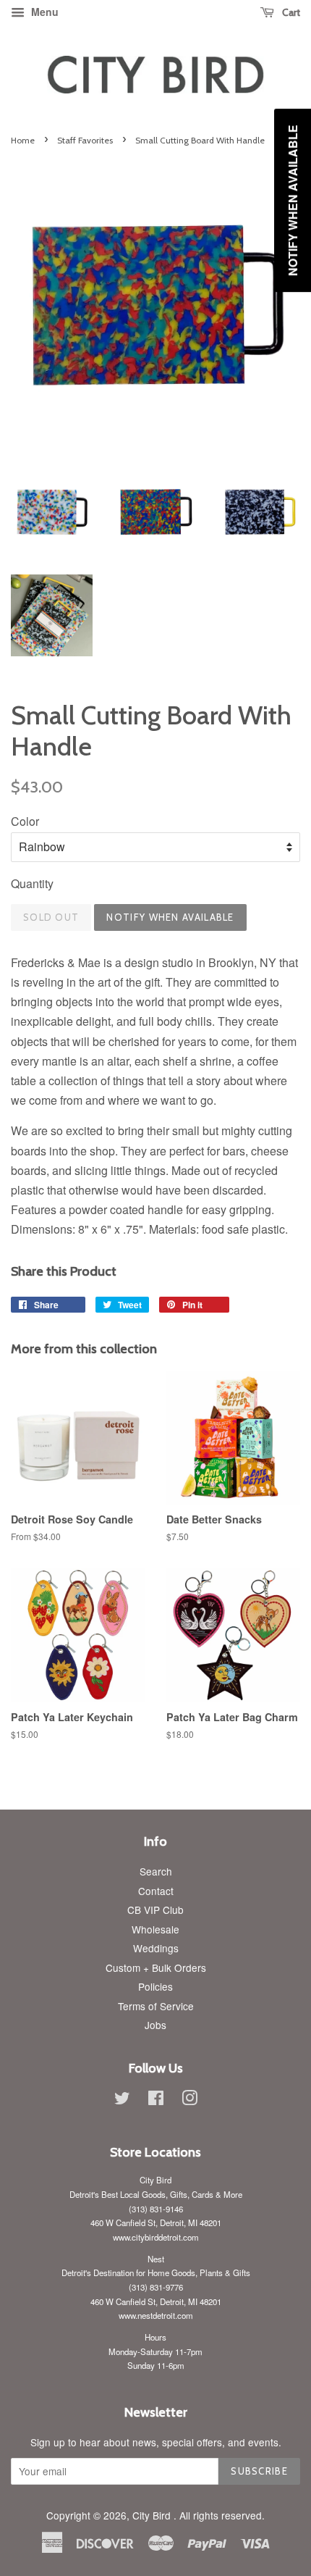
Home (23, 140)
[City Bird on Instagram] (189, 2100)
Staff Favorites (85, 140)
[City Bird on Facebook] (156, 2100)
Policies (155, 1986)
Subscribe (259, 2471)
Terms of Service (156, 2006)
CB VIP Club (155, 1910)
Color (25, 821)
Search (156, 1871)
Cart (290, 12)
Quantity (32, 883)
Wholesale (155, 1929)
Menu (43, 12)
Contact (156, 1891)
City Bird (153, 2515)
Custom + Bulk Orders (156, 1967)
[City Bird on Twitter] (122, 2100)
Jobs (155, 2025)
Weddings (156, 1948)
